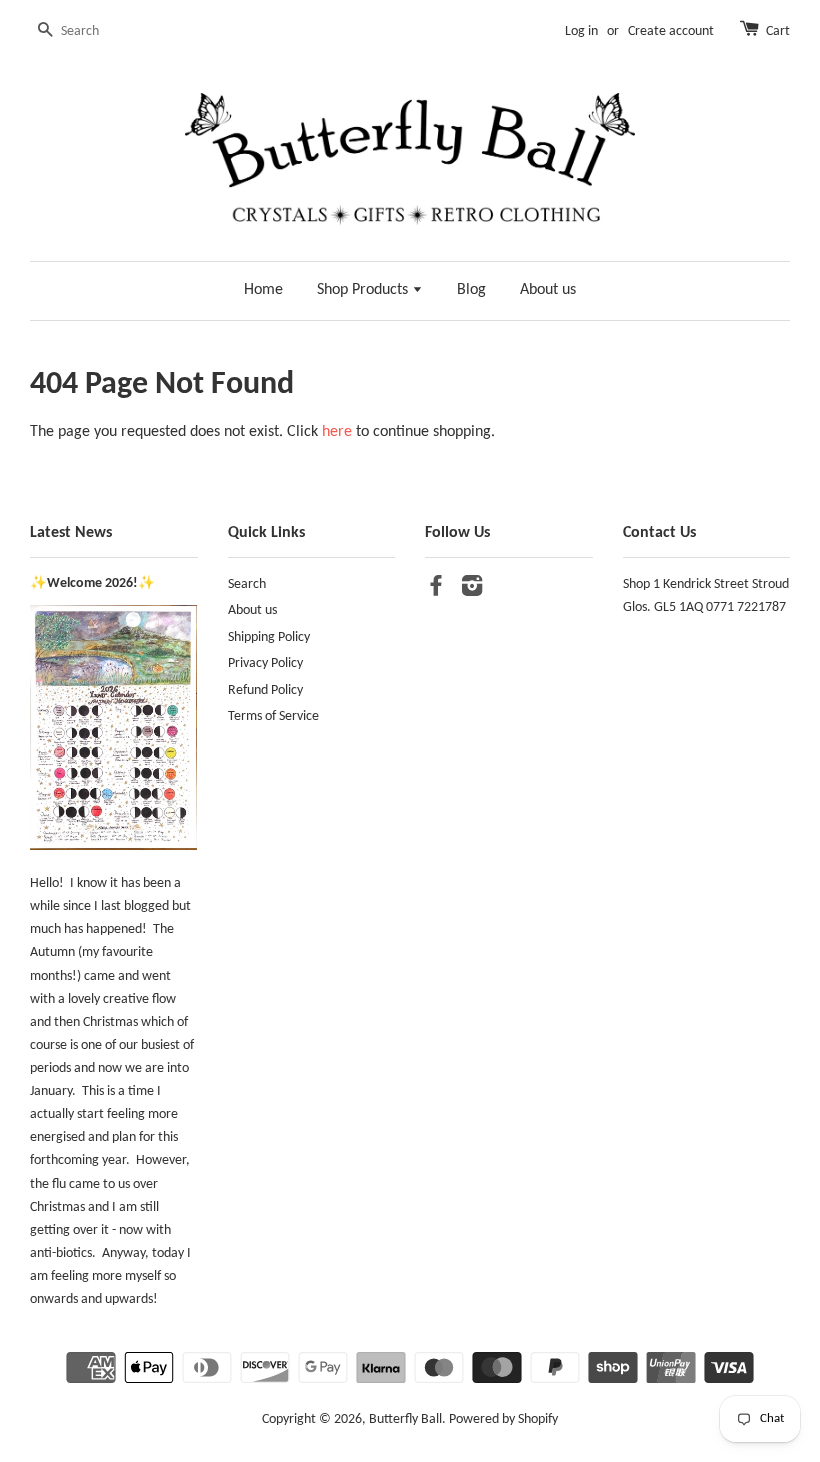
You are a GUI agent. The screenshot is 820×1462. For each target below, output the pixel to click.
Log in (581, 31)
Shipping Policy (269, 637)
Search (247, 584)
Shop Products (364, 290)
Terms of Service (273, 716)
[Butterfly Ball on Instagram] (472, 590)
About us (548, 290)
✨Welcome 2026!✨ (92, 583)
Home (263, 290)
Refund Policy (265, 690)
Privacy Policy (265, 663)
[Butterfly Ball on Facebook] (436, 590)
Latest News (71, 533)
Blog (471, 290)
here (337, 432)
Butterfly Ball (405, 1419)
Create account (671, 31)
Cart (778, 31)
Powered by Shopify (503, 1419)
